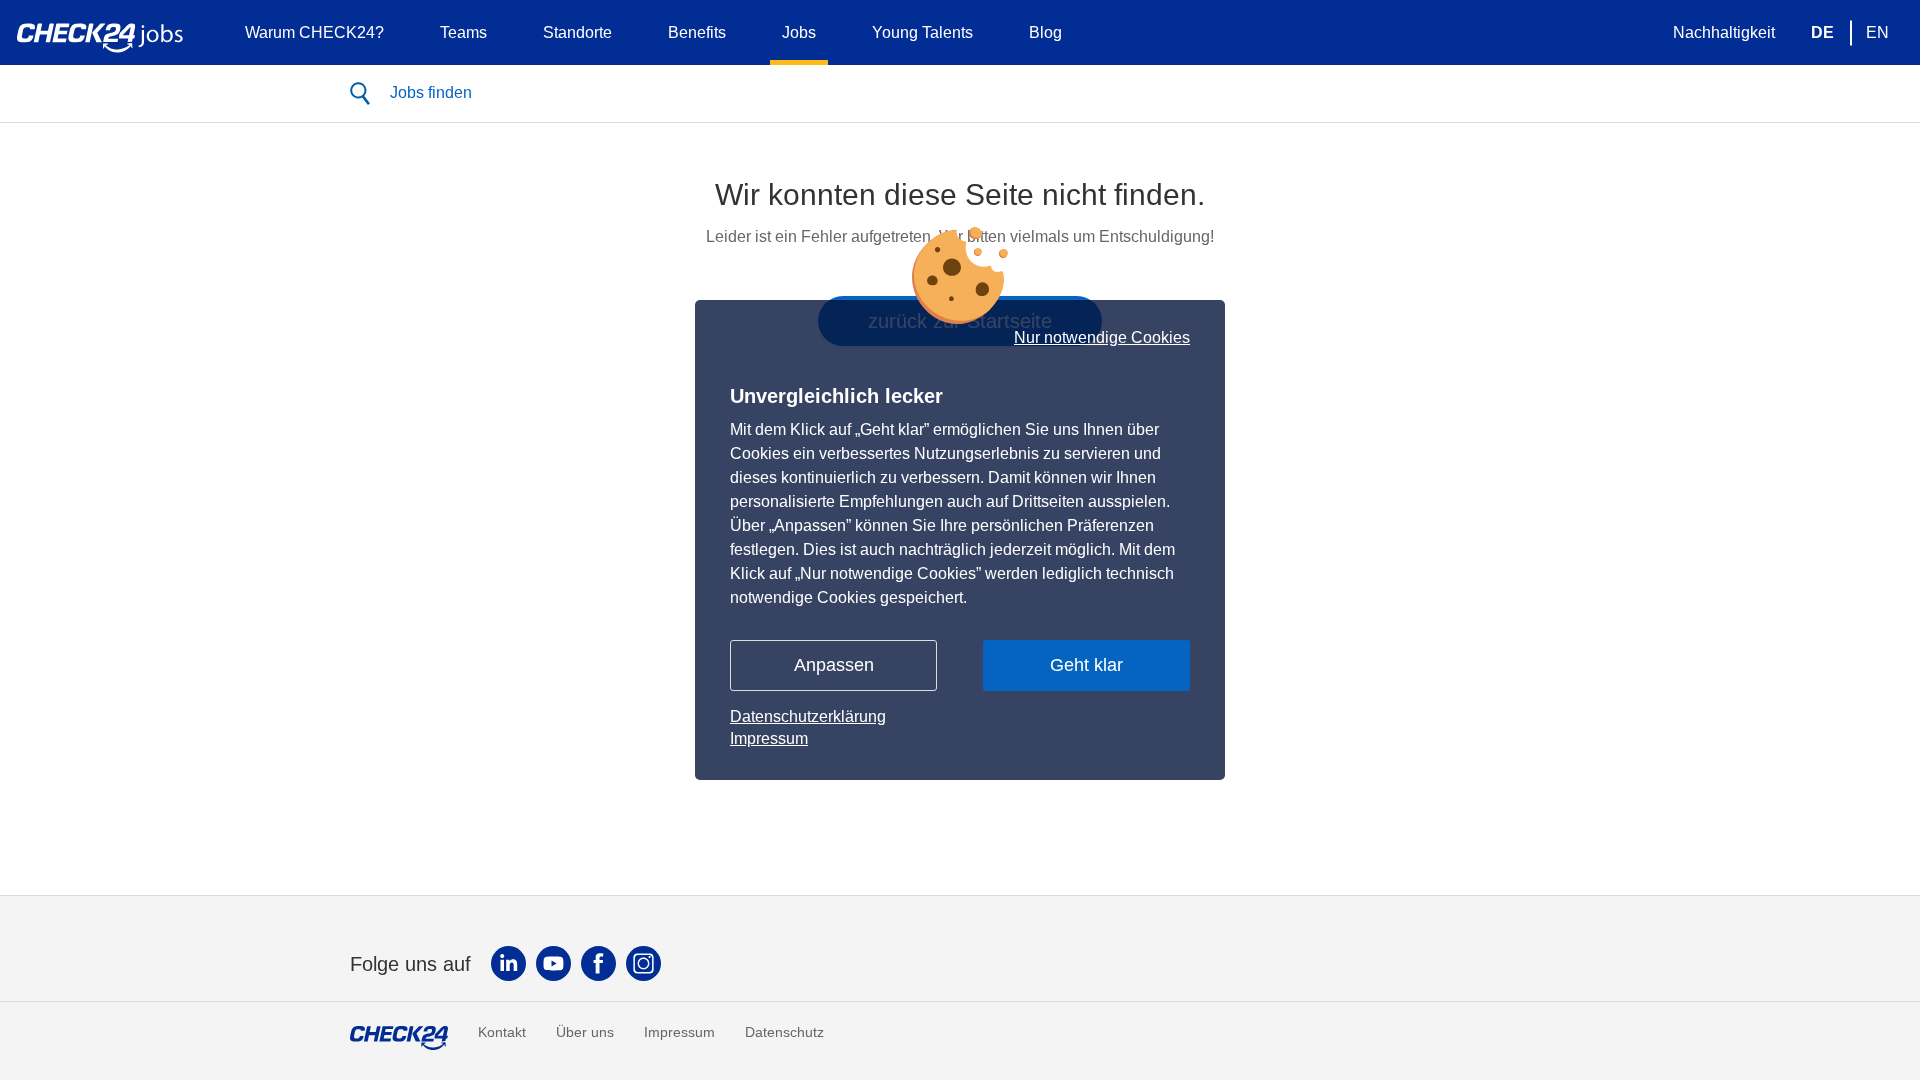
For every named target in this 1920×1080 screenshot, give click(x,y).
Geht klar (1086, 665)
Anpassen (834, 665)
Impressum (769, 738)
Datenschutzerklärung (808, 716)
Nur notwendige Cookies (1102, 338)
